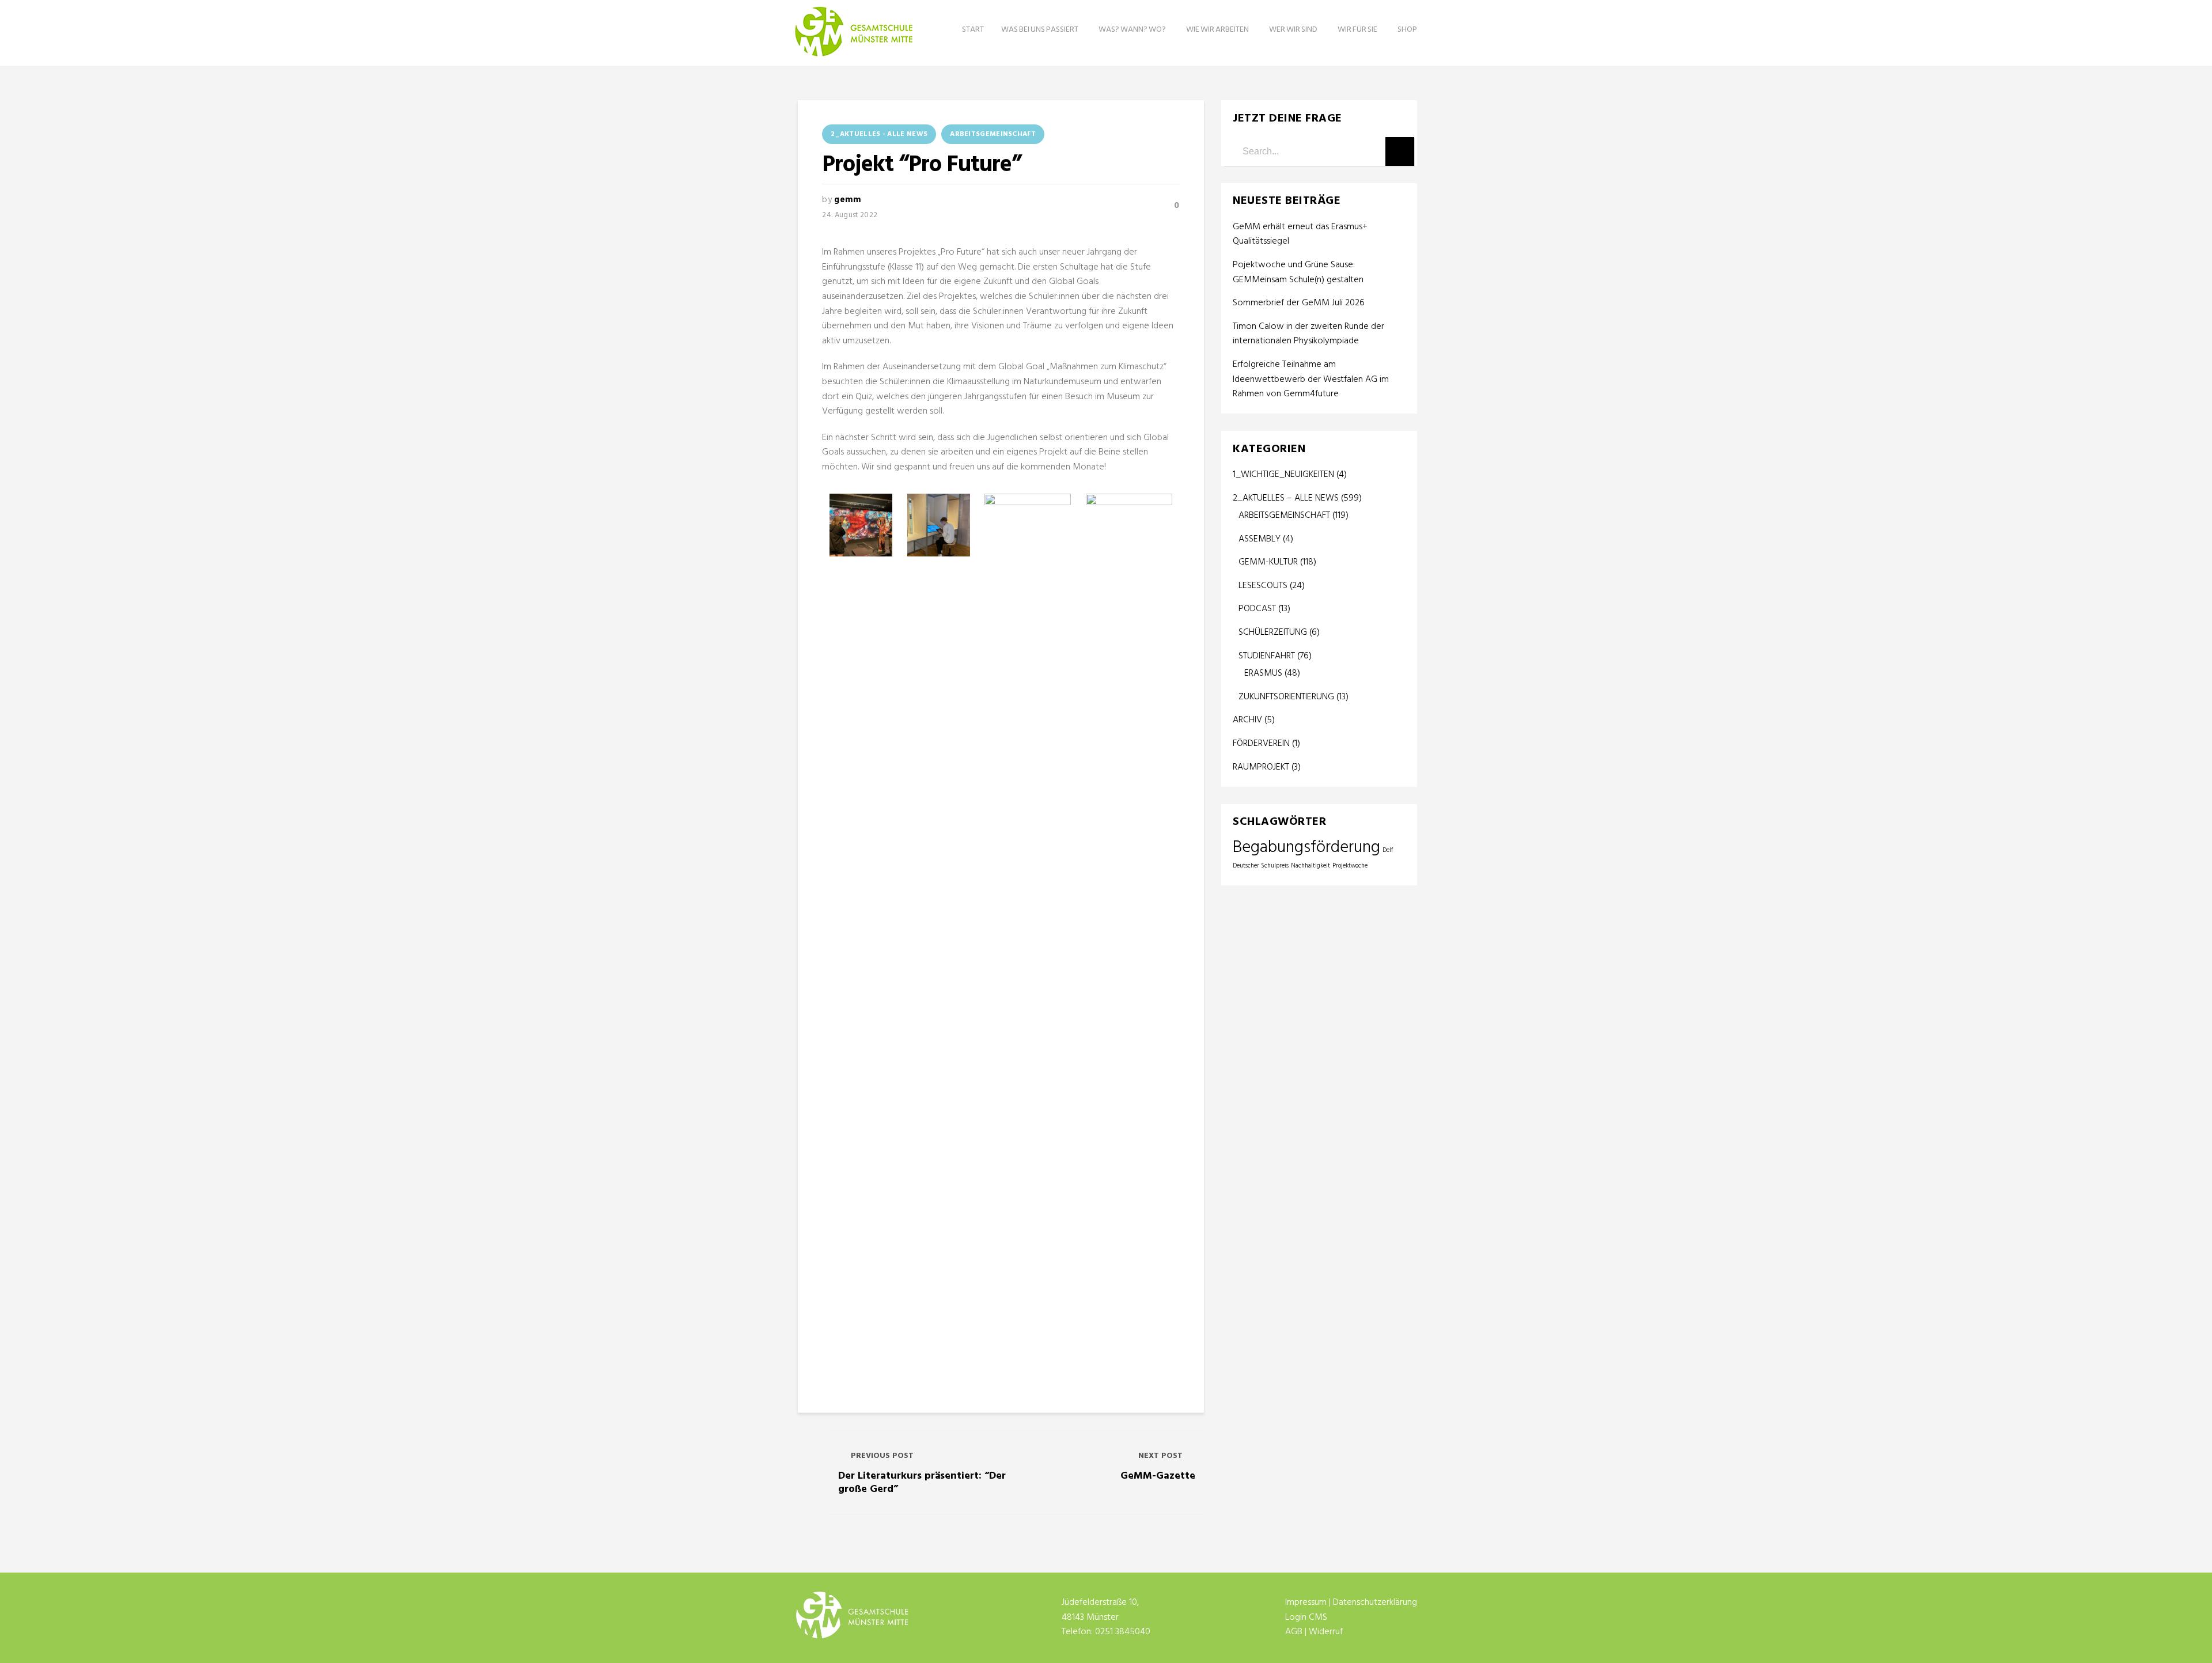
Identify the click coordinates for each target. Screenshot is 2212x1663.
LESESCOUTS (1263, 586)
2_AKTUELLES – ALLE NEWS (1286, 498)
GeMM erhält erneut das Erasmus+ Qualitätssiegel (1300, 235)
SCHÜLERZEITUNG (1273, 632)
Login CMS (1306, 1617)
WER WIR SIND (1293, 30)
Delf (1388, 851)
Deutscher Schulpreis (1261, 866)
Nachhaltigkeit (1310, 866)
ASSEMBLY (1260, 539)
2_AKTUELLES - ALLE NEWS (879, 134)
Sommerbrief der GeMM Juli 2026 (1299, 303)
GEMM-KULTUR (1268, 562)
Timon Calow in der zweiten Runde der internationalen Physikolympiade (1308, 334)
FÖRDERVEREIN (1261, 744)
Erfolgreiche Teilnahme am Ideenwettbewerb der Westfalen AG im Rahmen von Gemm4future (1311, 380)
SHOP (1407, 30)
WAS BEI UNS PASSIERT (1040, 30)
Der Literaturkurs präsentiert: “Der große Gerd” (922, 1483)
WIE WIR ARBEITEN (1217, 30)
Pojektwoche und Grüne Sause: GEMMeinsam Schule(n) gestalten (1298, 273)
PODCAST (1257, 609)
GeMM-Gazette (1158, 1476)
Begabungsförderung (1306, 848)
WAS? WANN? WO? (1132, 30)
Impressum (1306, 1603)
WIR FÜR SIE (1357, 30)
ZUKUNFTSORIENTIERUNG (1286, 697)
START (973, 30)
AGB (1294, 1632)
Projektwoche (1350, 866)
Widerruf (1326, 1632)
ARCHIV (1247, 720)
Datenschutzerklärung (1375, 1603)
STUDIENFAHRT (1267, 656)
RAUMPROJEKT (1261, 767)
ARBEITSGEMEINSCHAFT (993, 134)
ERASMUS (1263, 673)
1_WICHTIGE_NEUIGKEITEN (1283, 475)
